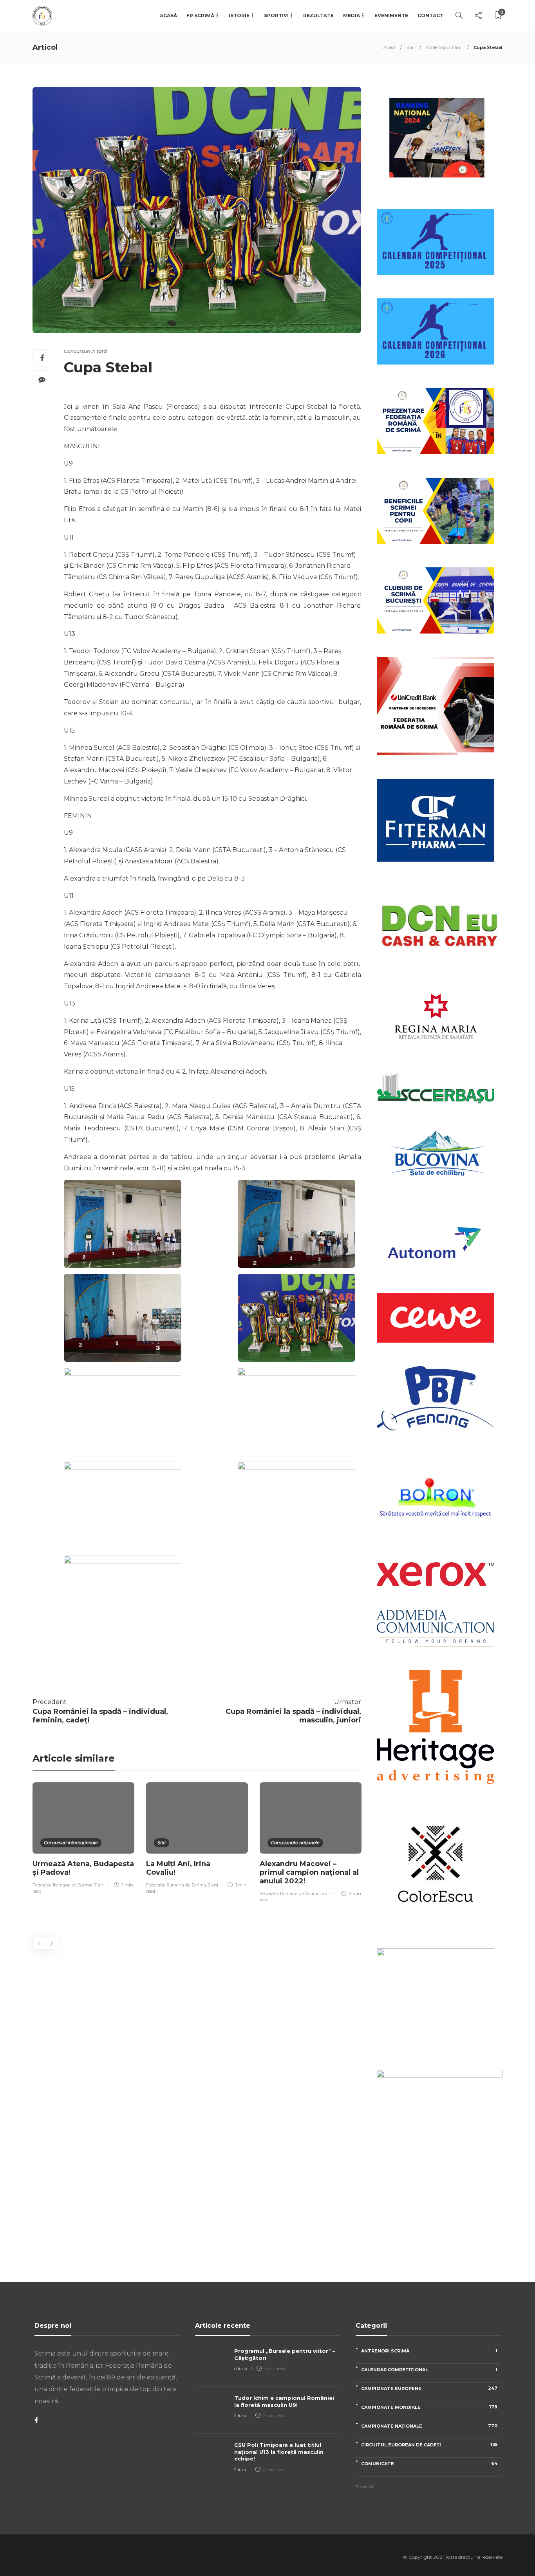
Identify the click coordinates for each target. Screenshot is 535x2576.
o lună (241, 2368)
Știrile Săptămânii (444, 47)
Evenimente (391, 15)
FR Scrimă (200, 15)
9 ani (213, 1885)
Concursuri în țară (85, 351)
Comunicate (429, 2463)
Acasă (168, 15)
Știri (411, 47)
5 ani (327, 1894)
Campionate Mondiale (429, 2407)
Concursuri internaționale (71, 1843)
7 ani (99, 1885)
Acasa (390, 47)
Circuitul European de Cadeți (429, 2445)
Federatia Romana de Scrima (62, 1885)
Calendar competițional (429, 2369)
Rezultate (318, 15)
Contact (430, 15)
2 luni (240, 2415)
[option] (83, 1839)
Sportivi (276, 15)
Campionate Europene (429, 2388)
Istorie (239, 15)
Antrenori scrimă (429, 2351)
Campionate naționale (295, 1843)
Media (352, 15)
